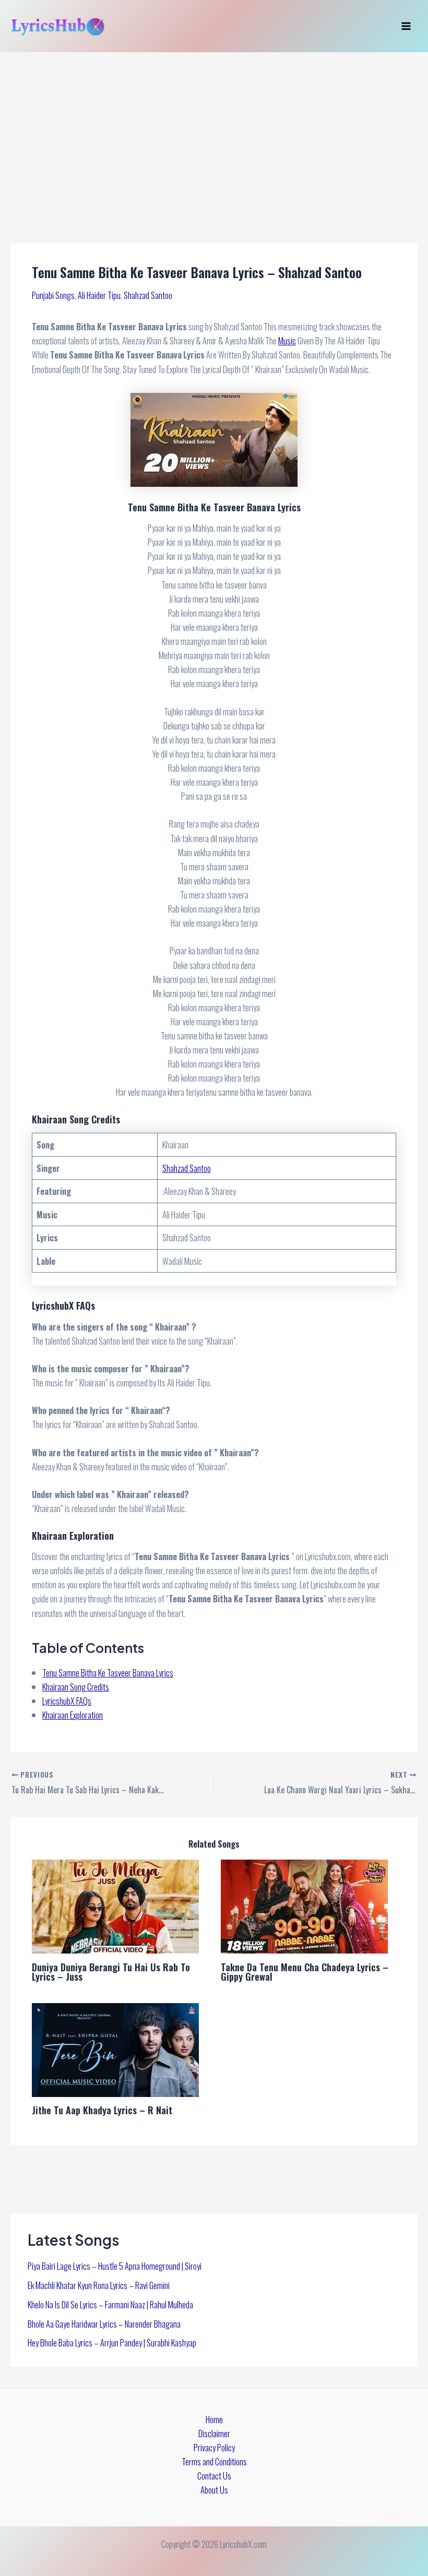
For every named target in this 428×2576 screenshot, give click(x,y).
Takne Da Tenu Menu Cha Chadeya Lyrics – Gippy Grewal (305, 1972)
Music (287, 340)
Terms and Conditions (214, 2461)
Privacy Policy (214, 2447)
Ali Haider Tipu (99, 295)
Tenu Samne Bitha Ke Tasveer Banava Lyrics (108, 1673)
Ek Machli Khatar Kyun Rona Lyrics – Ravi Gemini (99, 2285)
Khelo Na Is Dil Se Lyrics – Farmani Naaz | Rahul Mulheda (110, 2304)
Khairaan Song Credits (76, 1687)
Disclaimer (214, 2433)
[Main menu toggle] (406, 26)
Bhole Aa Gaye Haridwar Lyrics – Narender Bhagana (104, 2324)
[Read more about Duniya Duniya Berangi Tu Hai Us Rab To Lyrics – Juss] (115, 1905)
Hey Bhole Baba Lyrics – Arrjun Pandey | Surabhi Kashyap (112, 2343)
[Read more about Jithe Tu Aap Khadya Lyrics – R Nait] (115, 2049)
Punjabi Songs (53, 295)
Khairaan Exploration (73, 1715)
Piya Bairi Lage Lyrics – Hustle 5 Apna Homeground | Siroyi (115, 2266)
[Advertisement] (214, 130)
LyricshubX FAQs (67, 1701)
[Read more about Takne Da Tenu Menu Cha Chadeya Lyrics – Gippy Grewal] (304, 1905)
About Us (214, 2490)
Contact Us (214, 2476)
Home (214, 2419)
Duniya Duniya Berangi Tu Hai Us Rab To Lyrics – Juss (111, 1972)
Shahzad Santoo (148, 295)
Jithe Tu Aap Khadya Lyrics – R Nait (102, 2110)
